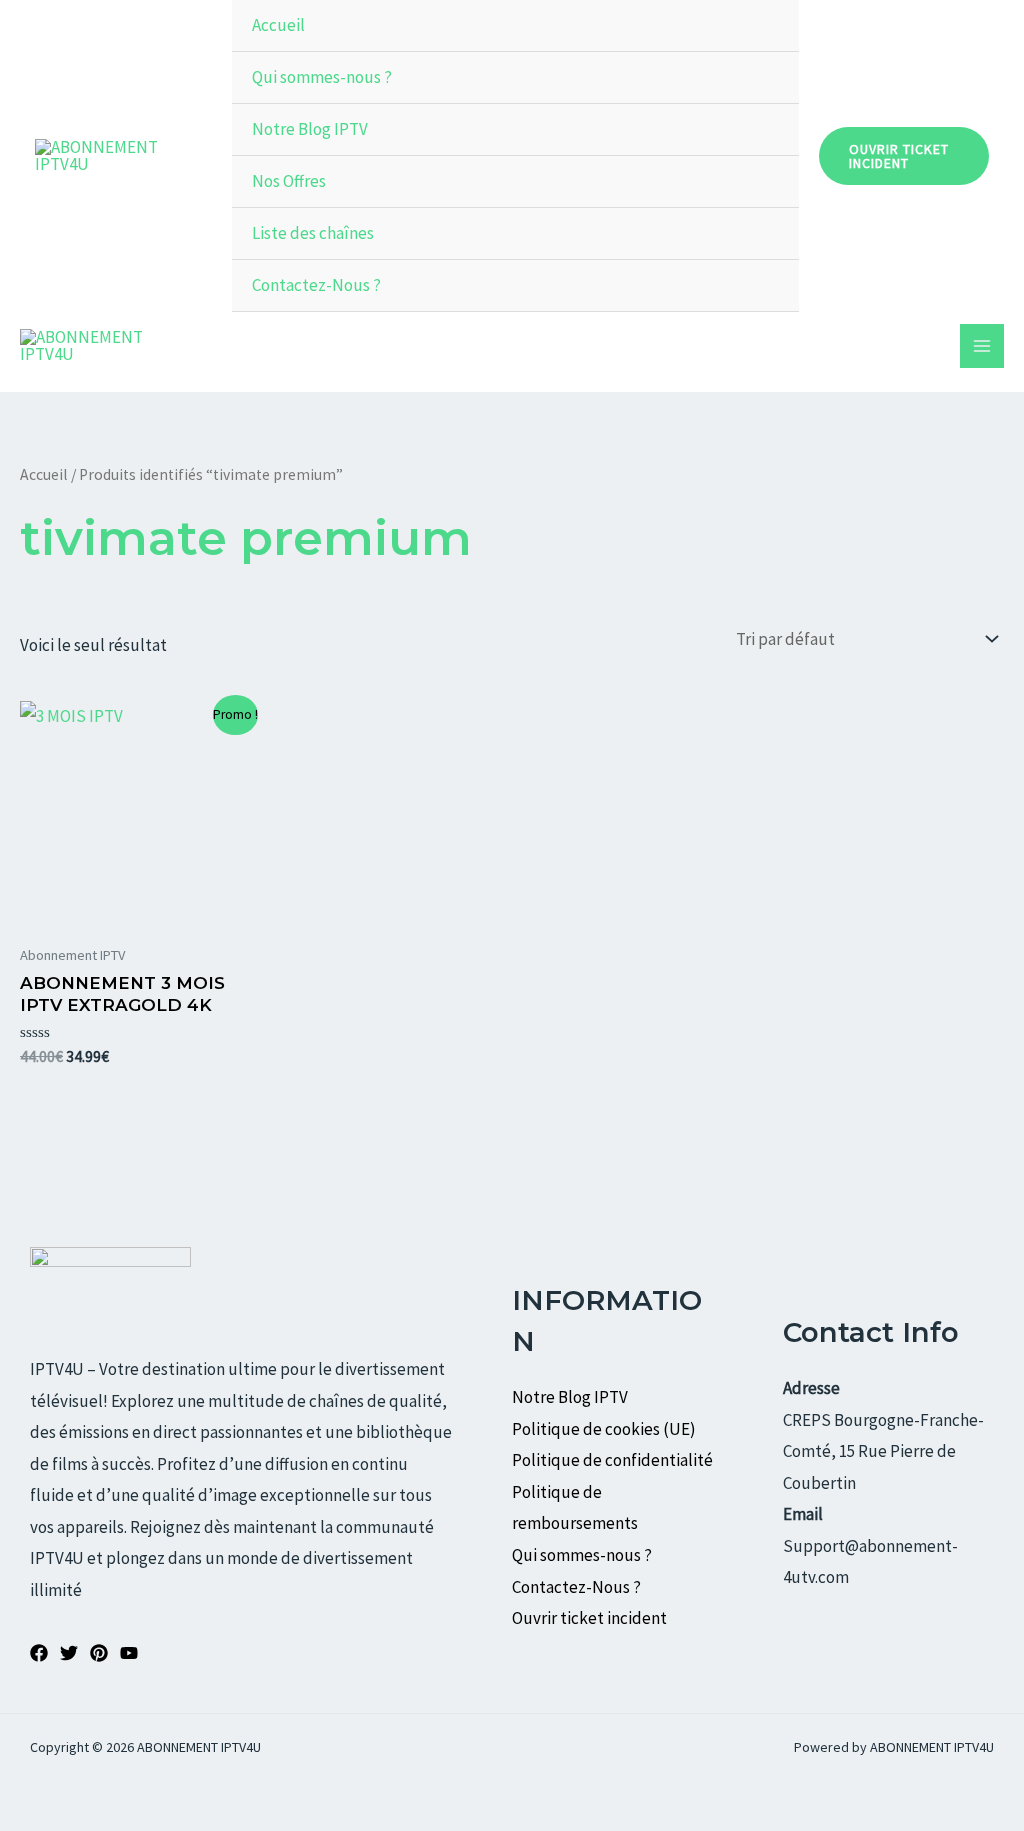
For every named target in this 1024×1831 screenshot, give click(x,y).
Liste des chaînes (313, 233)
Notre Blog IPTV (310, 129)
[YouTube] (129, 1653)
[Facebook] (39, 1653)
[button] (904, 156)
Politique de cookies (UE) (604, 1429)
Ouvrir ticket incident (591, 1618)
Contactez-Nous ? (316, 285)
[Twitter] (69, 1653)
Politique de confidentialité (612, 1460)
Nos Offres (289, 181)
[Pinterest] (99, 1653)
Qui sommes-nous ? (322, 77)
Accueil (278, 25)
